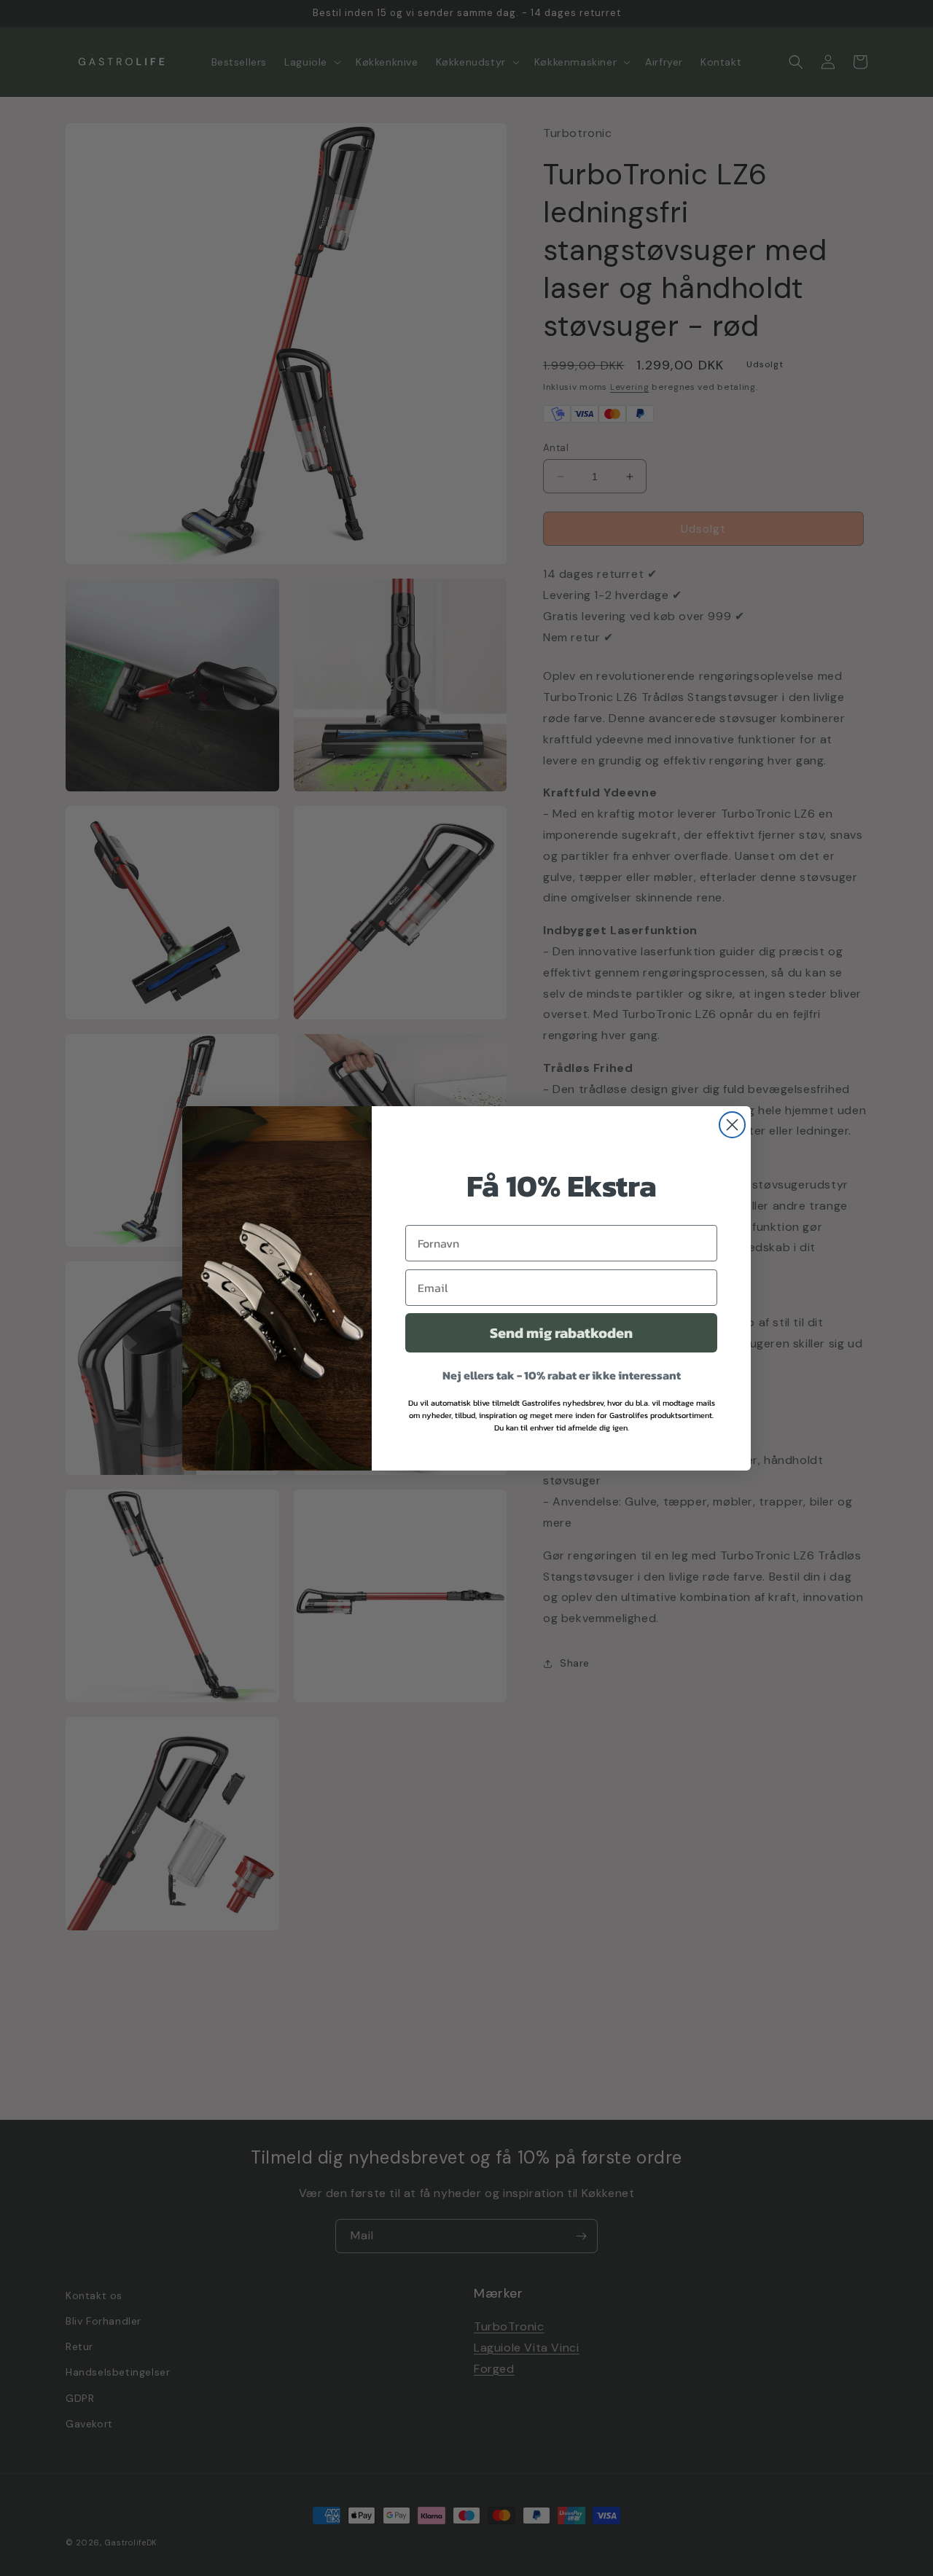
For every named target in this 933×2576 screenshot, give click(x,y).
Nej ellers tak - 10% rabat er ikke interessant (562, 1375)
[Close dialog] (732, 1125)
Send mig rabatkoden (561, 1333)
